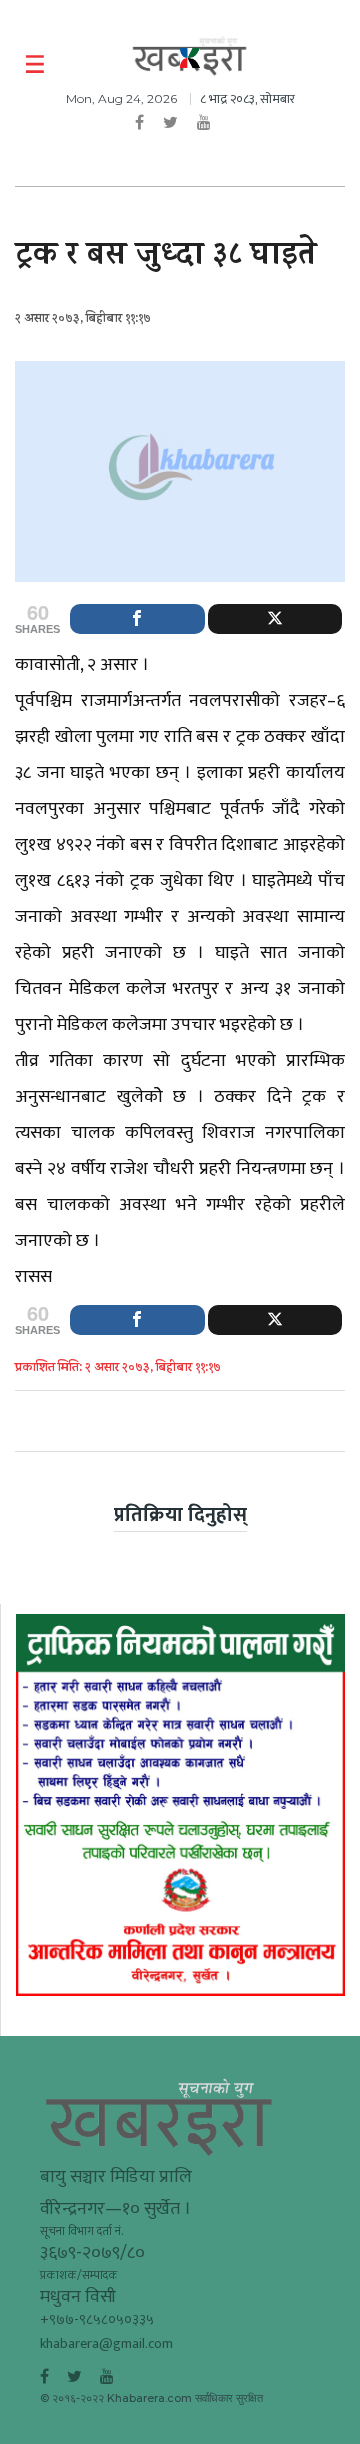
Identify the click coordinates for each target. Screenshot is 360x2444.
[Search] (332, 65)
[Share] (137, 619)
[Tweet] (275, 619)
